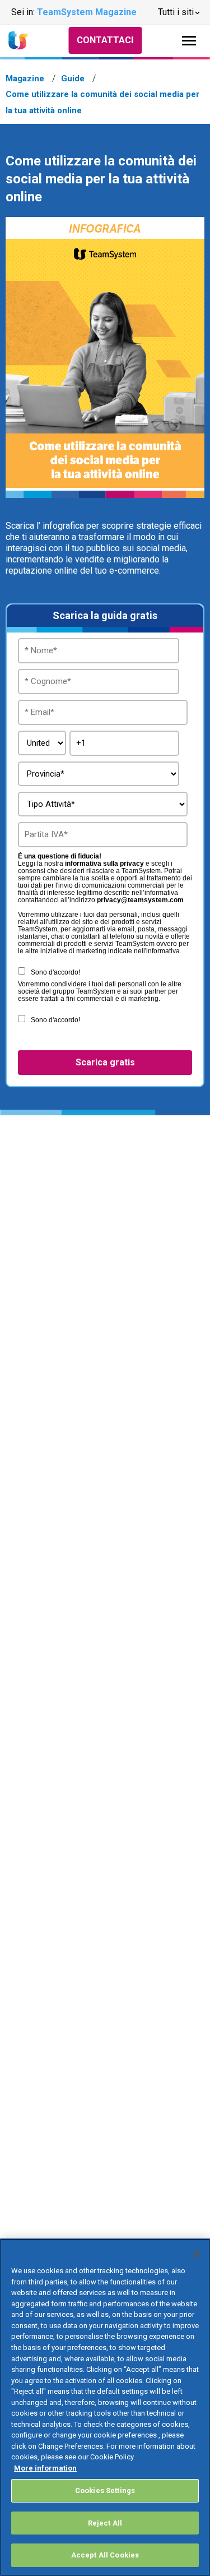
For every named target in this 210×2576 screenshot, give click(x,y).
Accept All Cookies (105, 2555)
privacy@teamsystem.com (140, 900)
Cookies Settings (105, 2490)
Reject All (105, 2523)
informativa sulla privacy (104, 864)
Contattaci (105, 40)
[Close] (197, 2254)
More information (45, 2468)
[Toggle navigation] (189, 41)
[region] (105, 2407)
